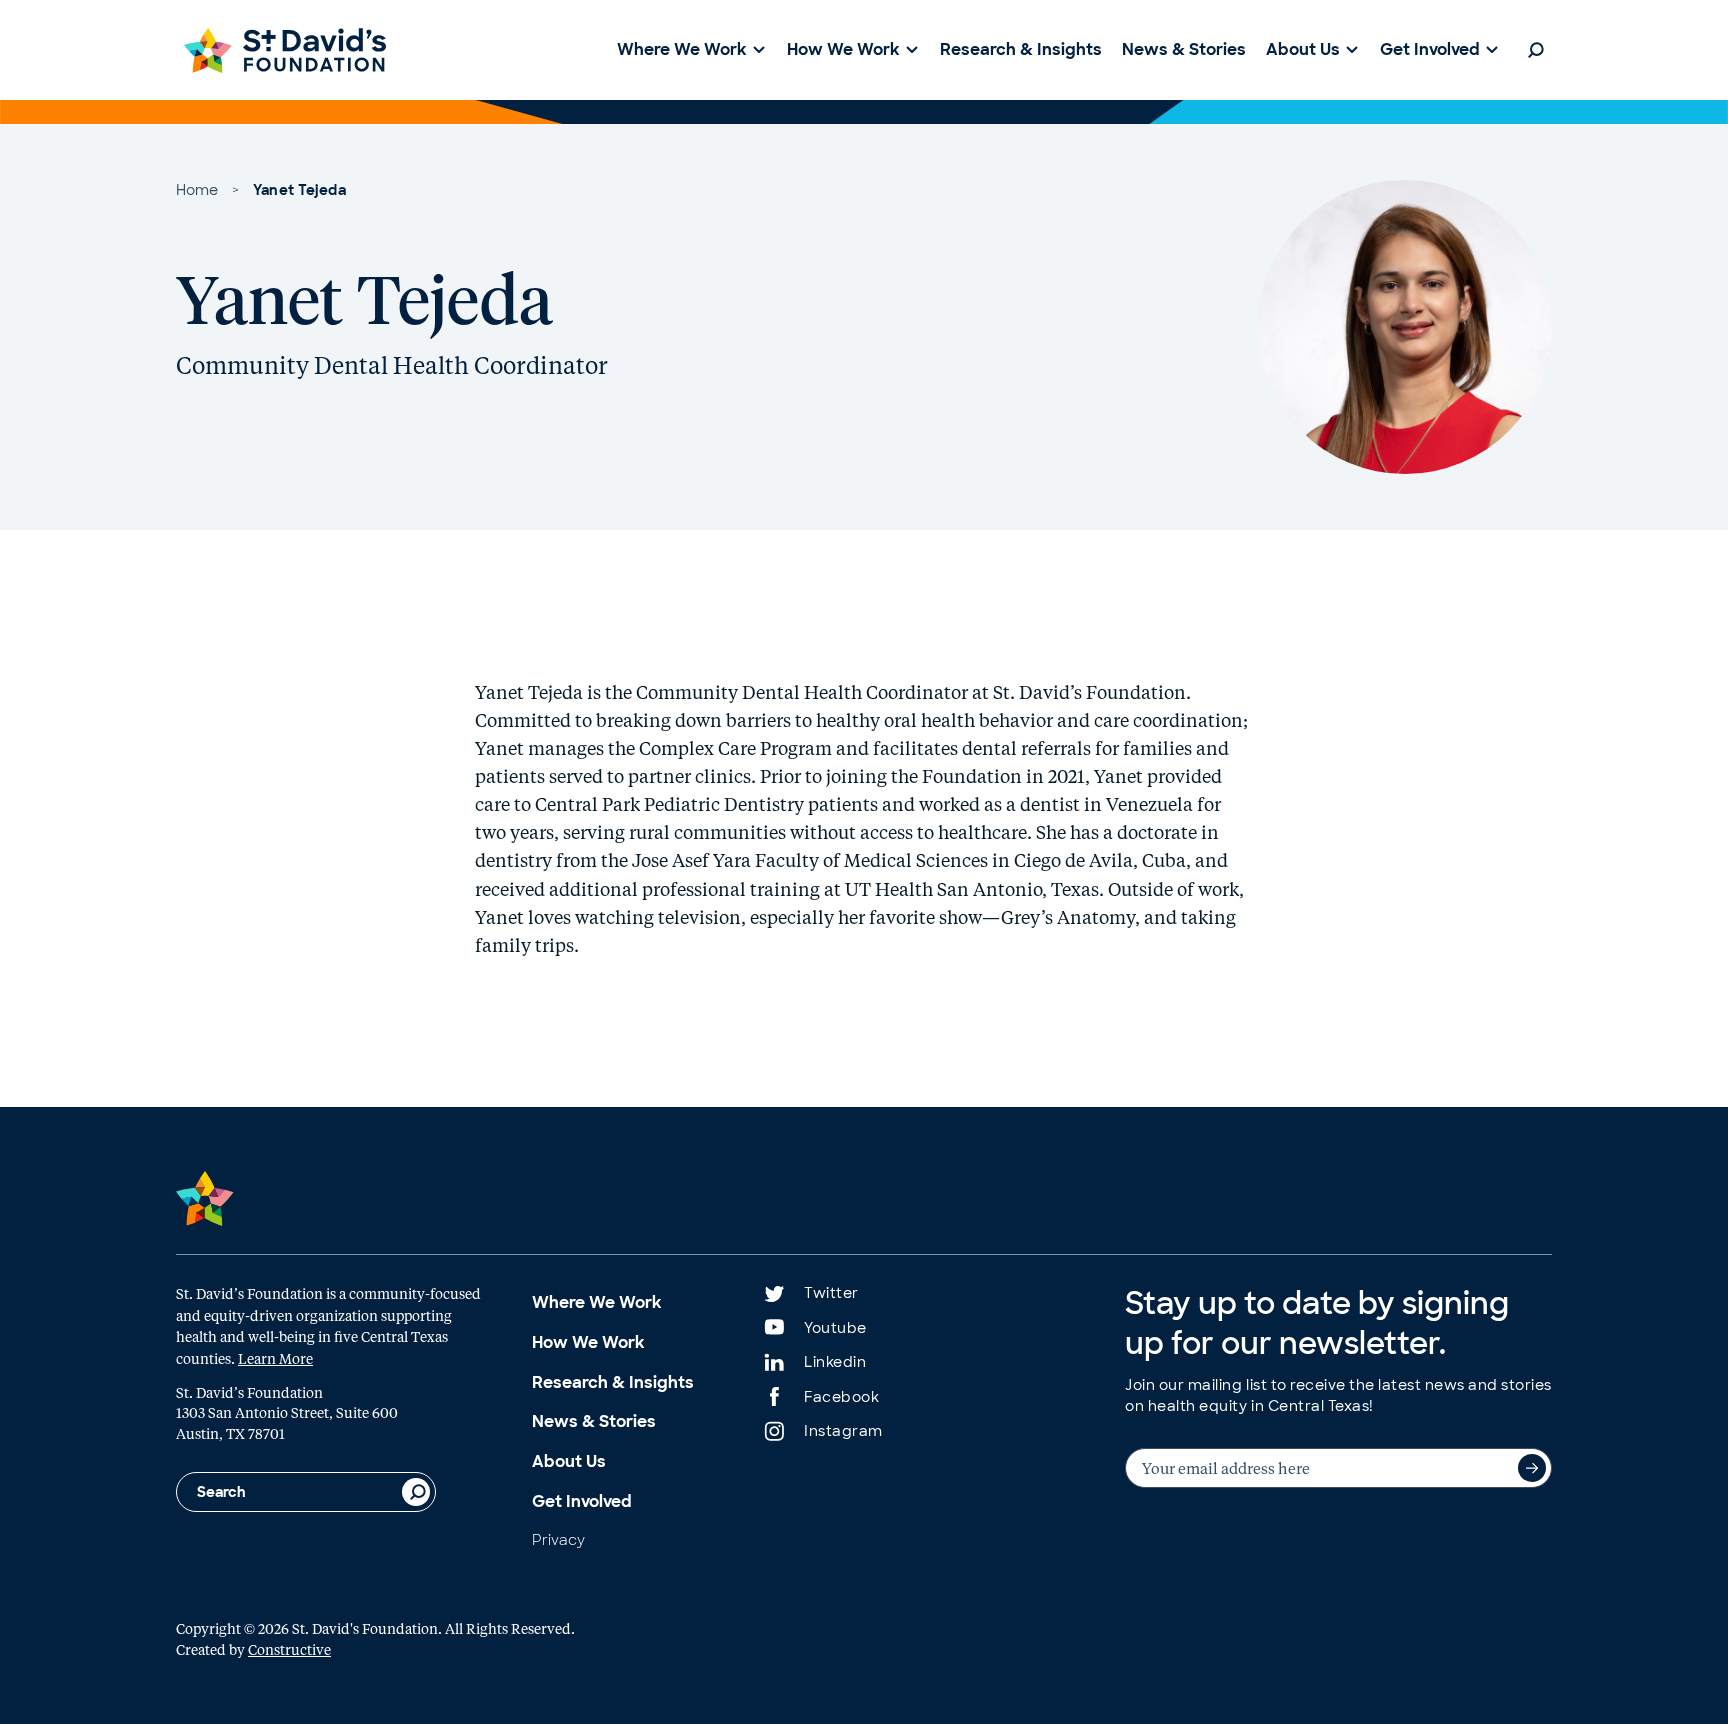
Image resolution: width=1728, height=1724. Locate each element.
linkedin (835, 1362)
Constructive (289, 1649)
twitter (831, 1293)
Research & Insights (613, 1382)
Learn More (275, 1358)
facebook (841, 1397)
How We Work (588, 1342)
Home (197, 190)
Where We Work (597, 1302)
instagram (843, 1431)
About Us (569, 1461)
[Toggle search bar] (1536, 50)
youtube (835, 1328)
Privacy (558, 1540)
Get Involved (582, 1501)
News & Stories (594, 1421)
